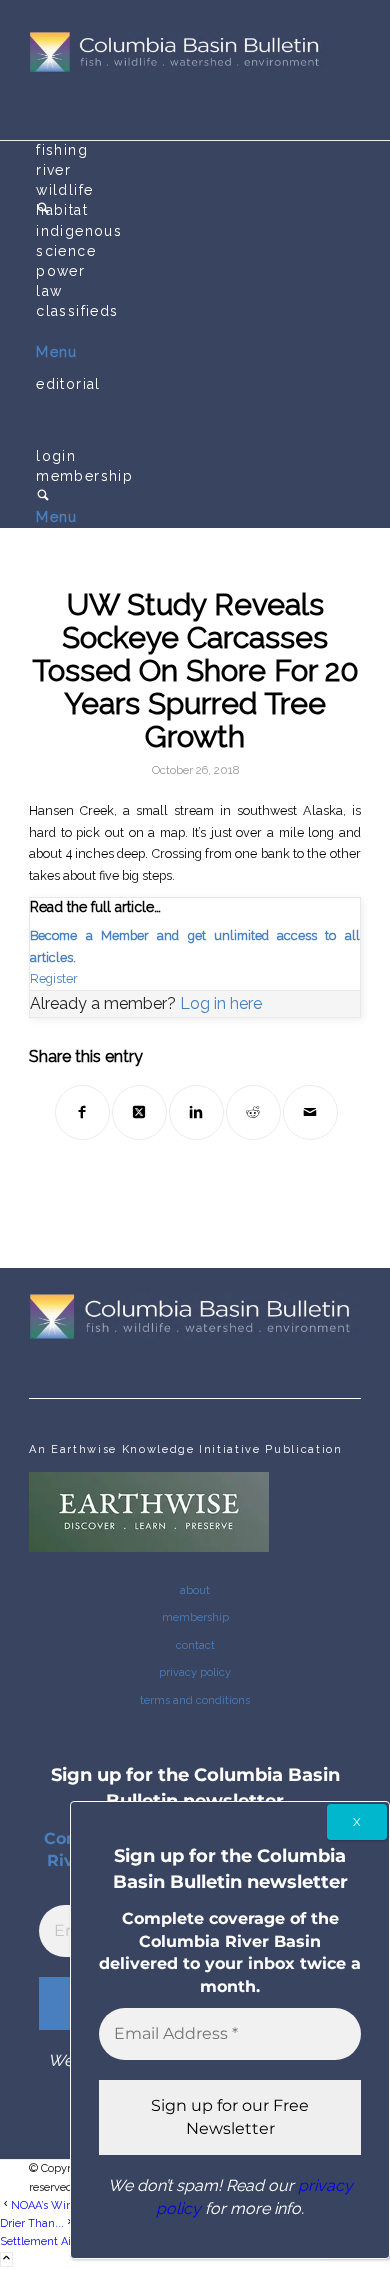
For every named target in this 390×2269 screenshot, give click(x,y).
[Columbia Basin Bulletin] (179, 69)
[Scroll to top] (6, 2259)
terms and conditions (195, 1700)
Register (54, 978)
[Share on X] (139, 1112)
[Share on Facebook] (82, 1112)
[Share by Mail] (310, 1112)
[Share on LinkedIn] (196, 1112)
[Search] (43, 497)
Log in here (221, 1003)
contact (195, 1645)
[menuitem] (198, 151)
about (195, 1590)
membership (195, 1617)
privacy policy (195, 1672)
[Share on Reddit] (253, 1112)
